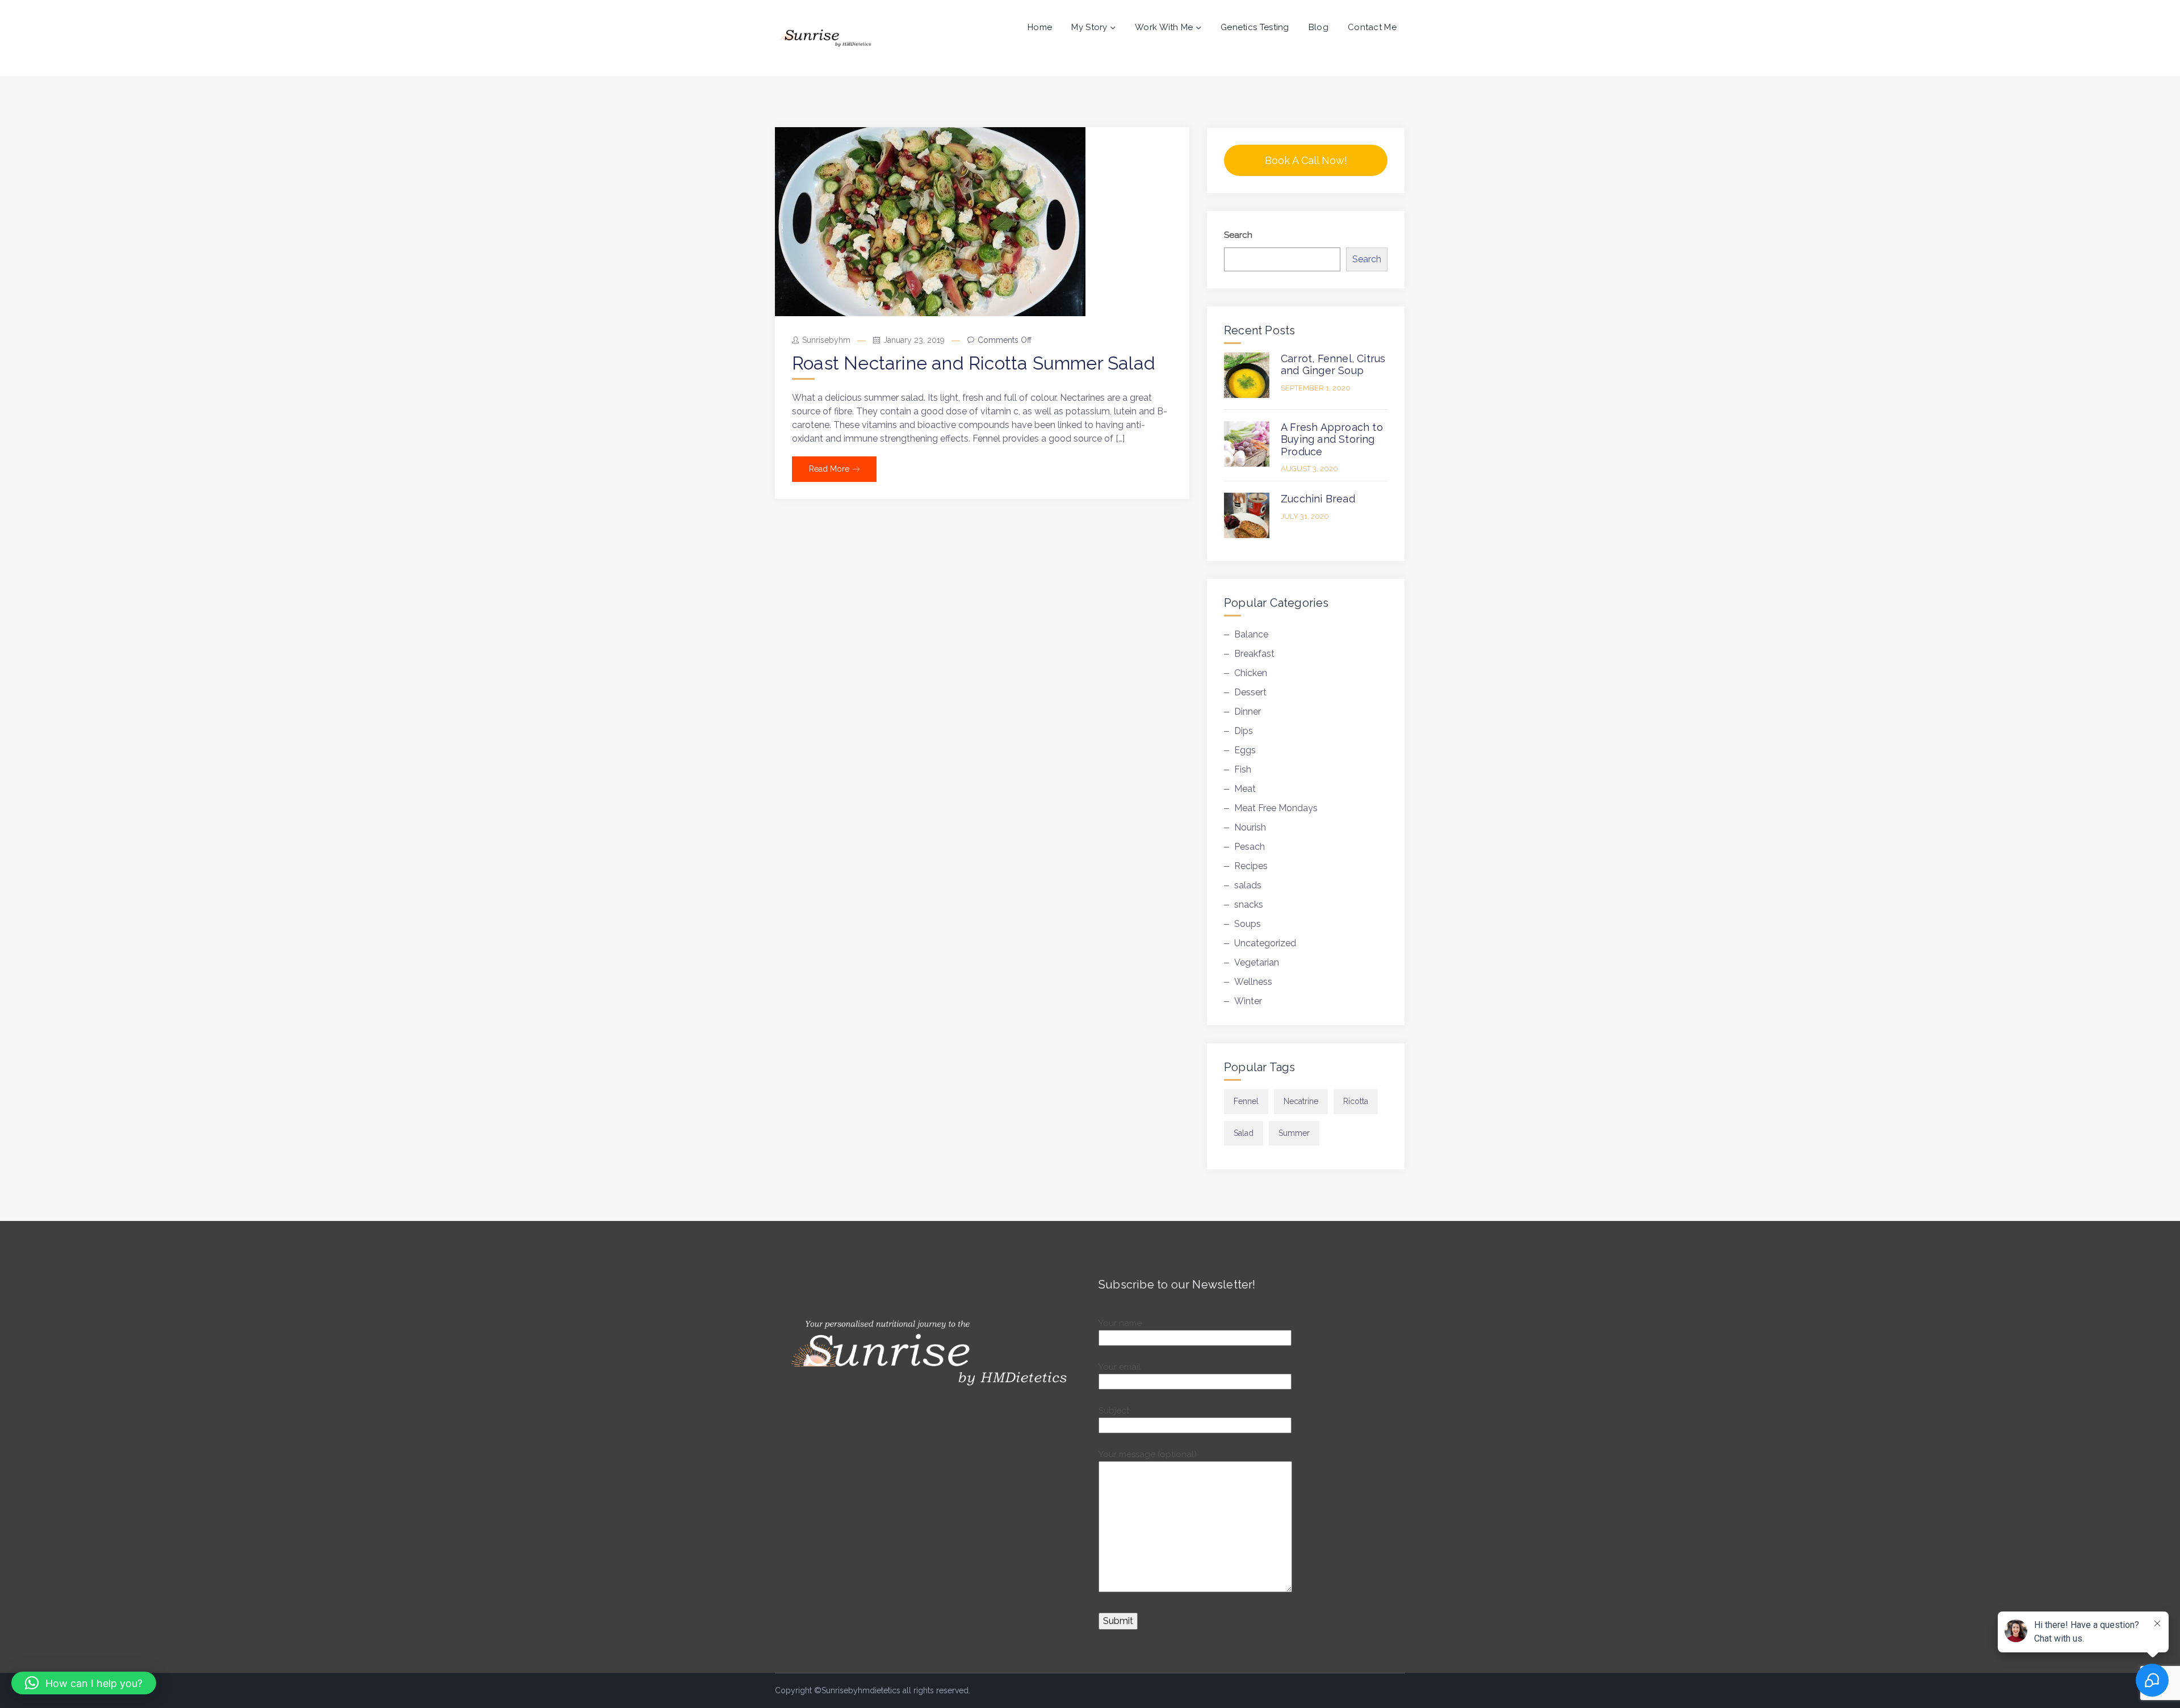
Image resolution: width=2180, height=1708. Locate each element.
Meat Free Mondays (1276, 808)
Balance (1251, 634)
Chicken (1251, 673)
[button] (84, 1683)
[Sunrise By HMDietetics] (825, 38)
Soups (1248, 924)
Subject (1114, 1411)
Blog (1319, 27)
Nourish (1250, 827)
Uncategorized (1265, 943)
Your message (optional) (1148, 1454)
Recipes (1251, 866)
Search (1238, 235)
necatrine (1301, 1101)
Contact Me (1372, 27)
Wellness (1253, 982)
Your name (1120, 1323)
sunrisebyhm (826, 340)
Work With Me (1164, 27)
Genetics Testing (1255, 27)
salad (1244, 1133)
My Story (1089, 27)
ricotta (1356, 1101)
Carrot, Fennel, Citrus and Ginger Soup (1333, 365)
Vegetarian (1257, 962)
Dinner (1248, 712)
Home (1040, 27)
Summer (1294, 1133)
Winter (1248, 1001)
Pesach (1250, 847)
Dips (1244, 731)
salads (1248, 885)
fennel (1246, 1101)
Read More (829, 469)
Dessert (1250, 692)
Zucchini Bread (1318, 499)
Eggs (1245, 750)
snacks (1249, 905)
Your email (1120, 1367)
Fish (1243, 769)
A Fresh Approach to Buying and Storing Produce (1332, 439)
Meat (1245, 789)
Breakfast (1254, 654)
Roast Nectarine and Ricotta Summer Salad (974, 363)
